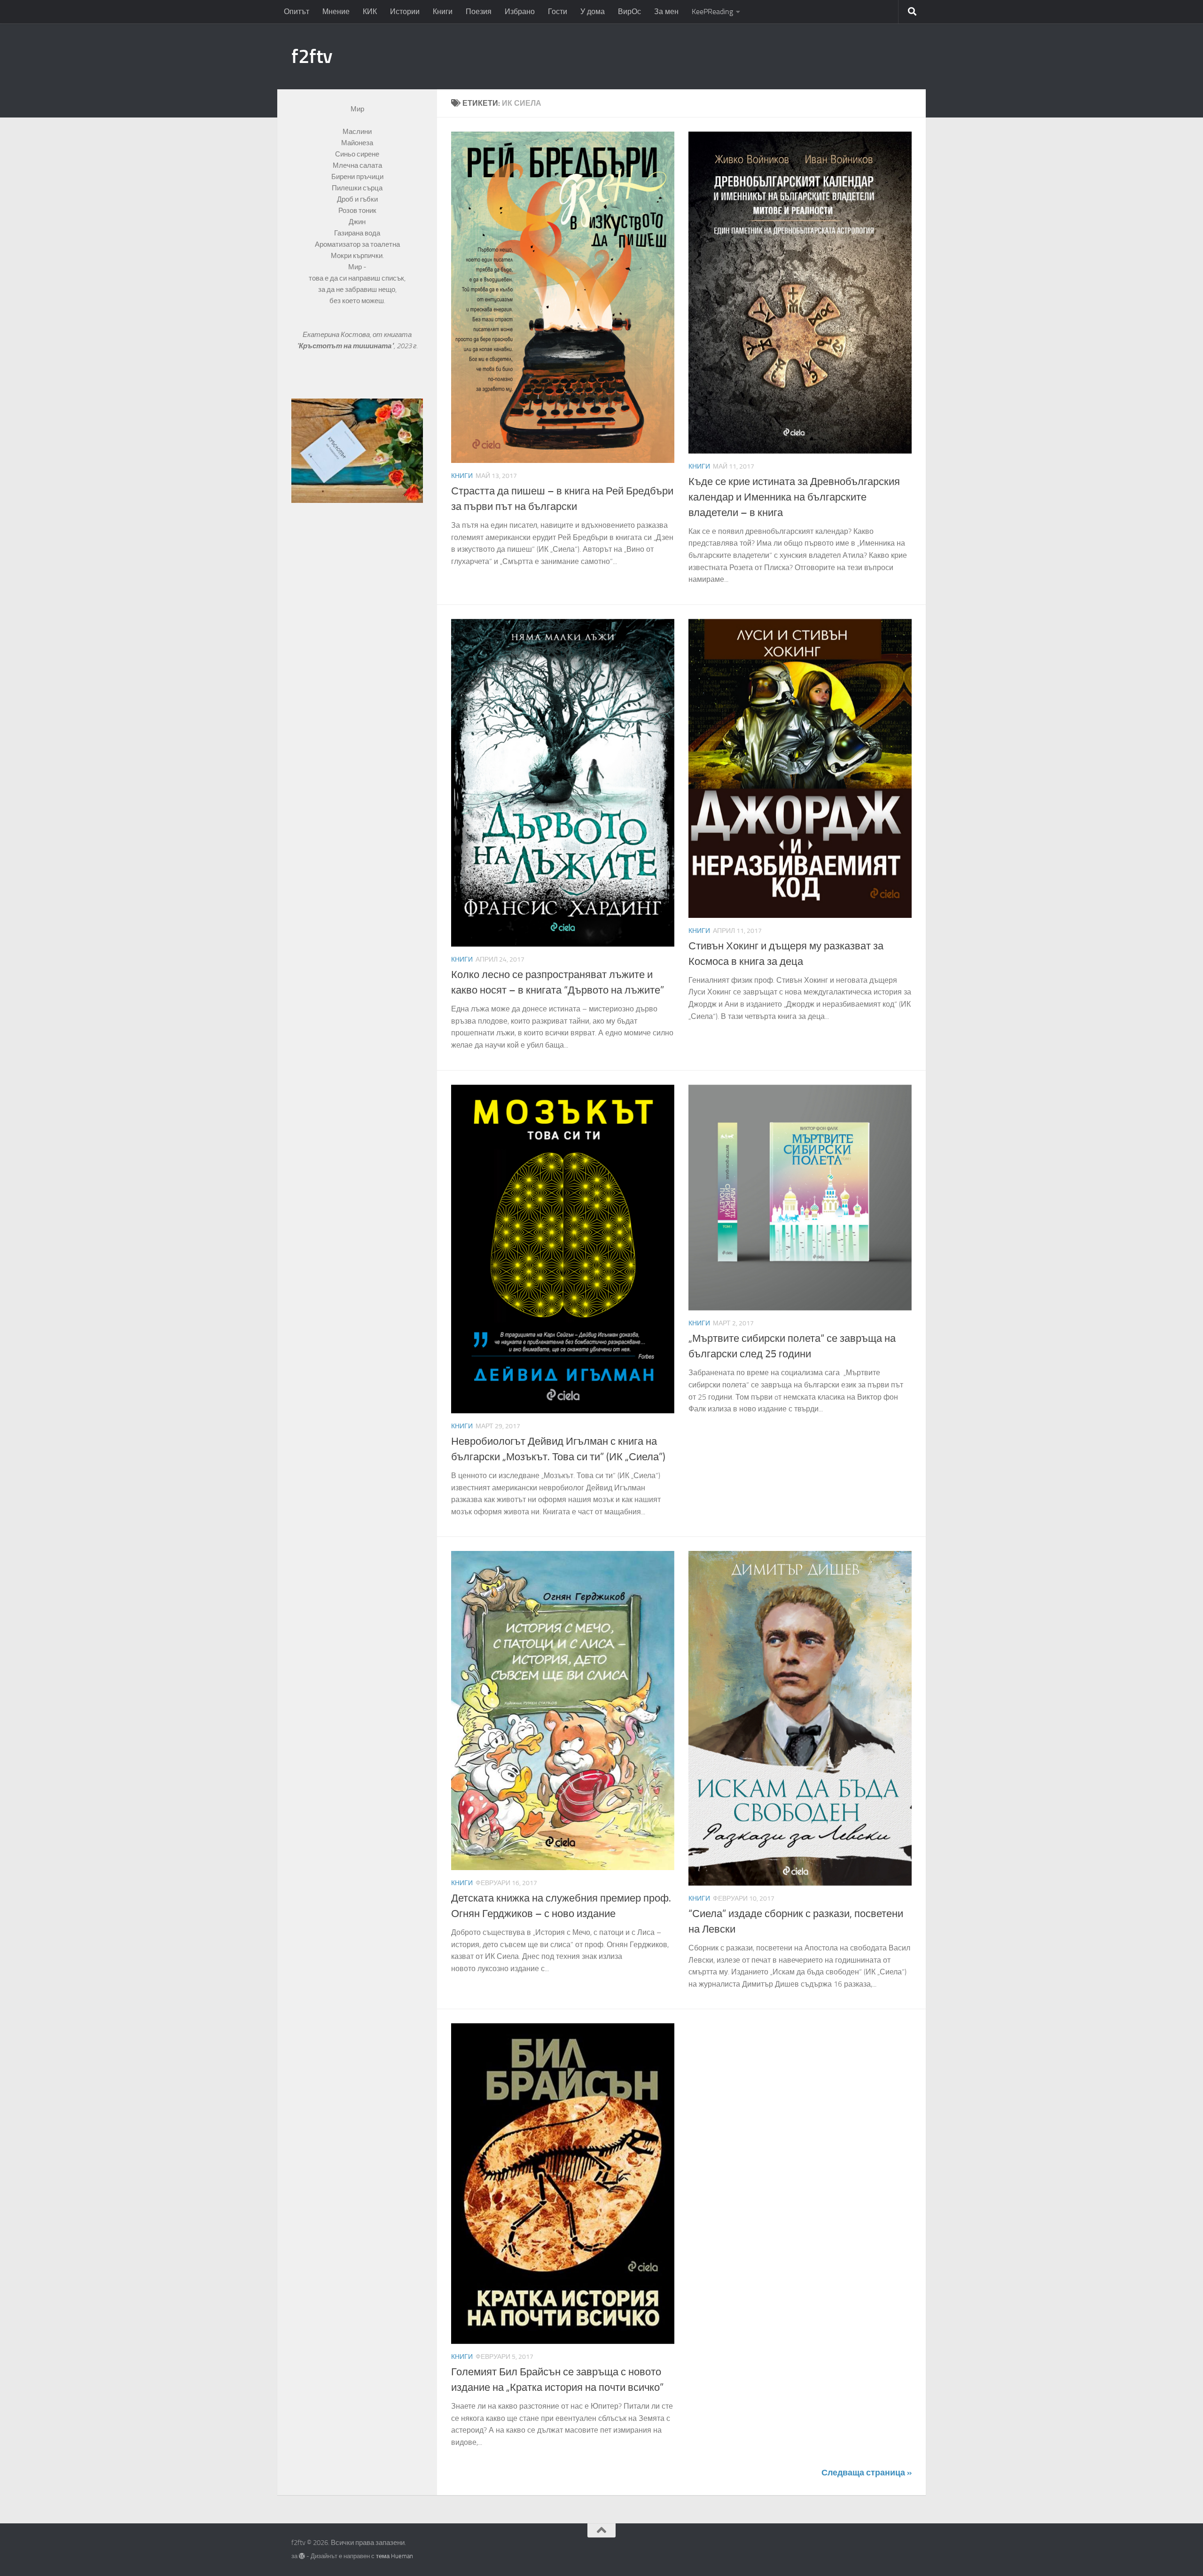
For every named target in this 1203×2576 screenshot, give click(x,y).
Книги (443, 12)
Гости (558, 12)
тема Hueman (394, 2556)
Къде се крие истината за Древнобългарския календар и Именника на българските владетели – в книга (794, 497)
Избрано (520, 12)
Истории (405, 12)
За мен (666, 12)
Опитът (297, 12)
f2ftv (312, 56)
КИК (370, 12)
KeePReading (712, 12)
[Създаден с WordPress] (302, 2556)
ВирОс (629, 12)
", (347, 346)
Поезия (479, 12)
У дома (593, 12)
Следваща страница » (867, 2473)
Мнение (336, 12)
